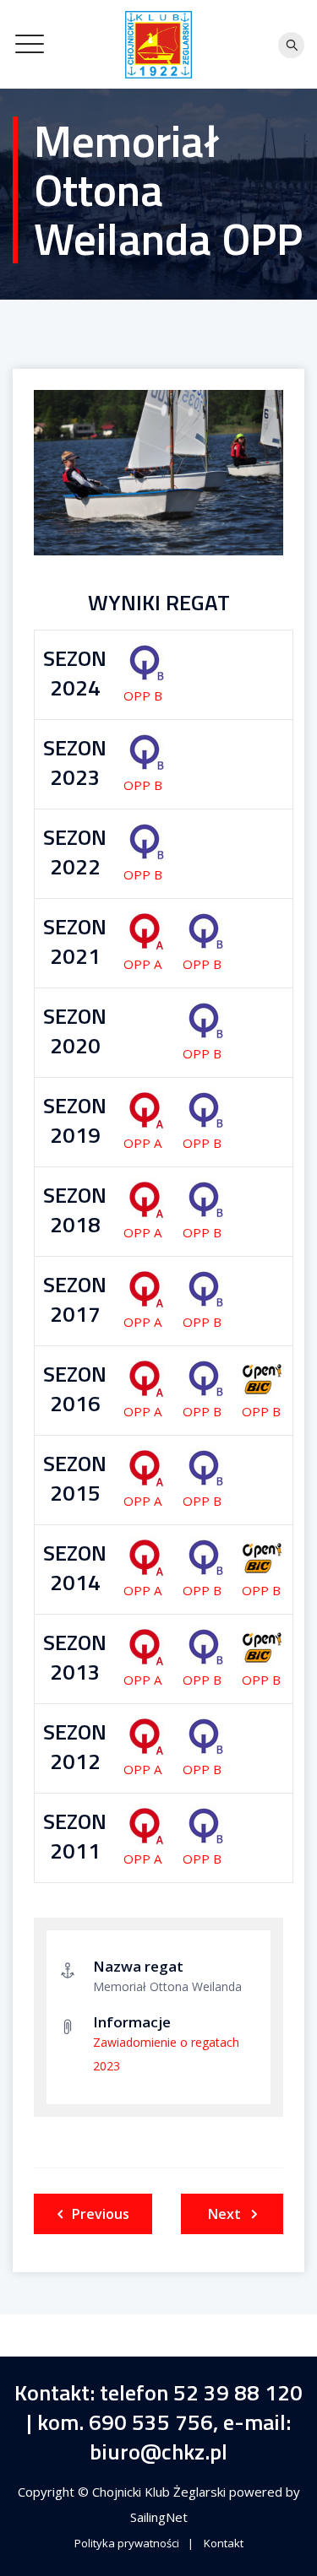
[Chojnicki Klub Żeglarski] (159, 44)
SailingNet (159, 2517)
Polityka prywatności (127, 2543)
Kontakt (224, 2543)
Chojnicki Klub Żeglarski (161, 2492)
